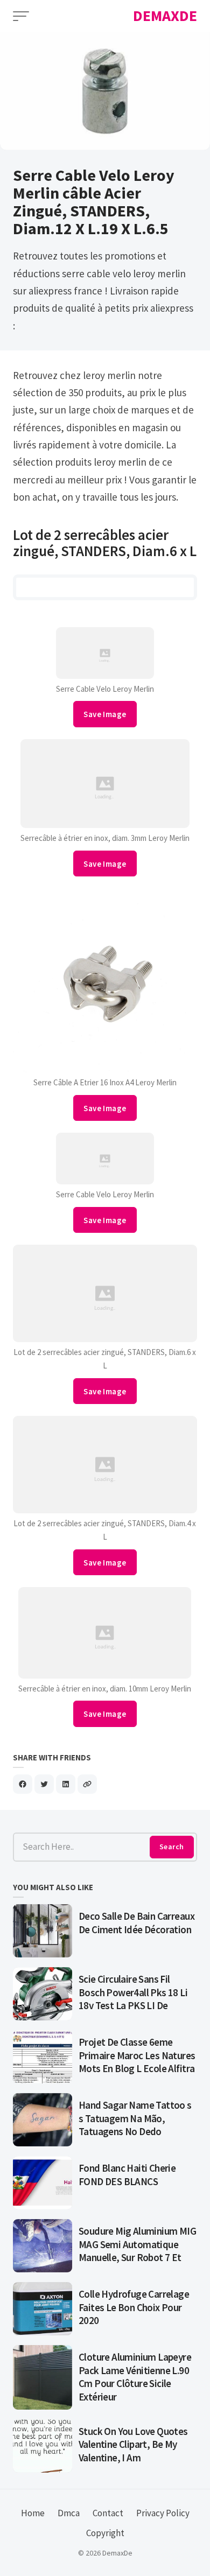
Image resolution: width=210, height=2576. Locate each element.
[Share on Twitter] (44, 1784)
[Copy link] (87, 1784)
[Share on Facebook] (23, 1784)
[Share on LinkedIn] (66, 1784)
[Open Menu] (21, 16)
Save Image (105, 714)
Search (171, 1847)
